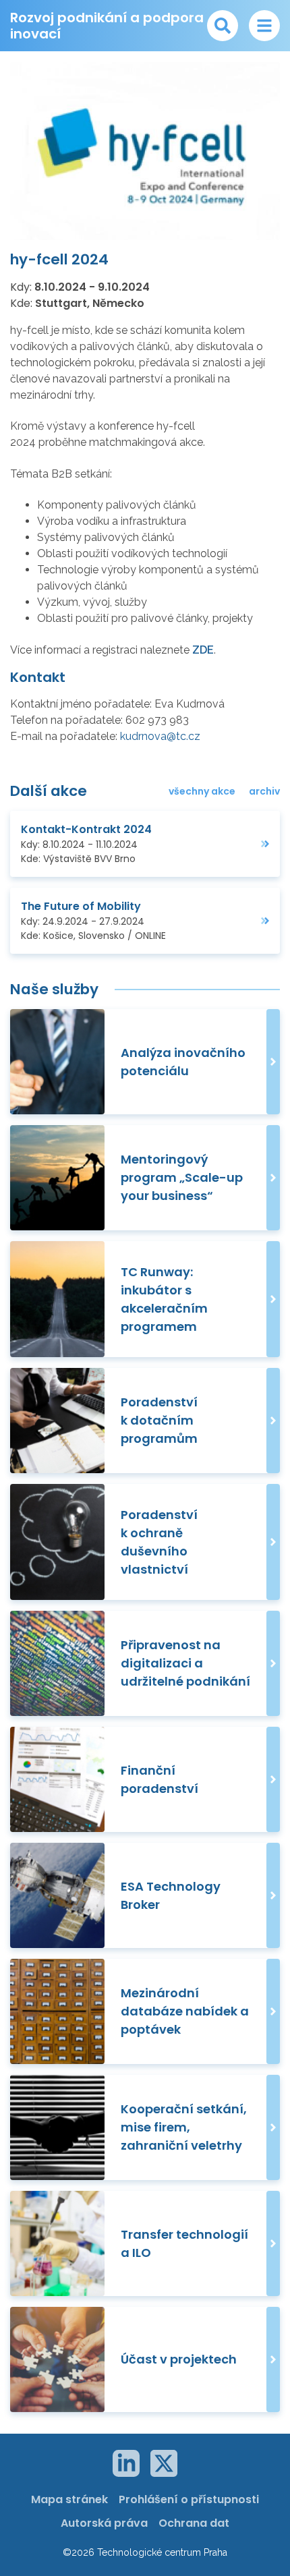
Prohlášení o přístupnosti (189, 2499)
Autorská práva (104, 2523)
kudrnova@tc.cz (160, 736)
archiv (264, 791)
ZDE (203, 650)
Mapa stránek (69, 2499)
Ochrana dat (194, 2523)
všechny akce (202, 791)
